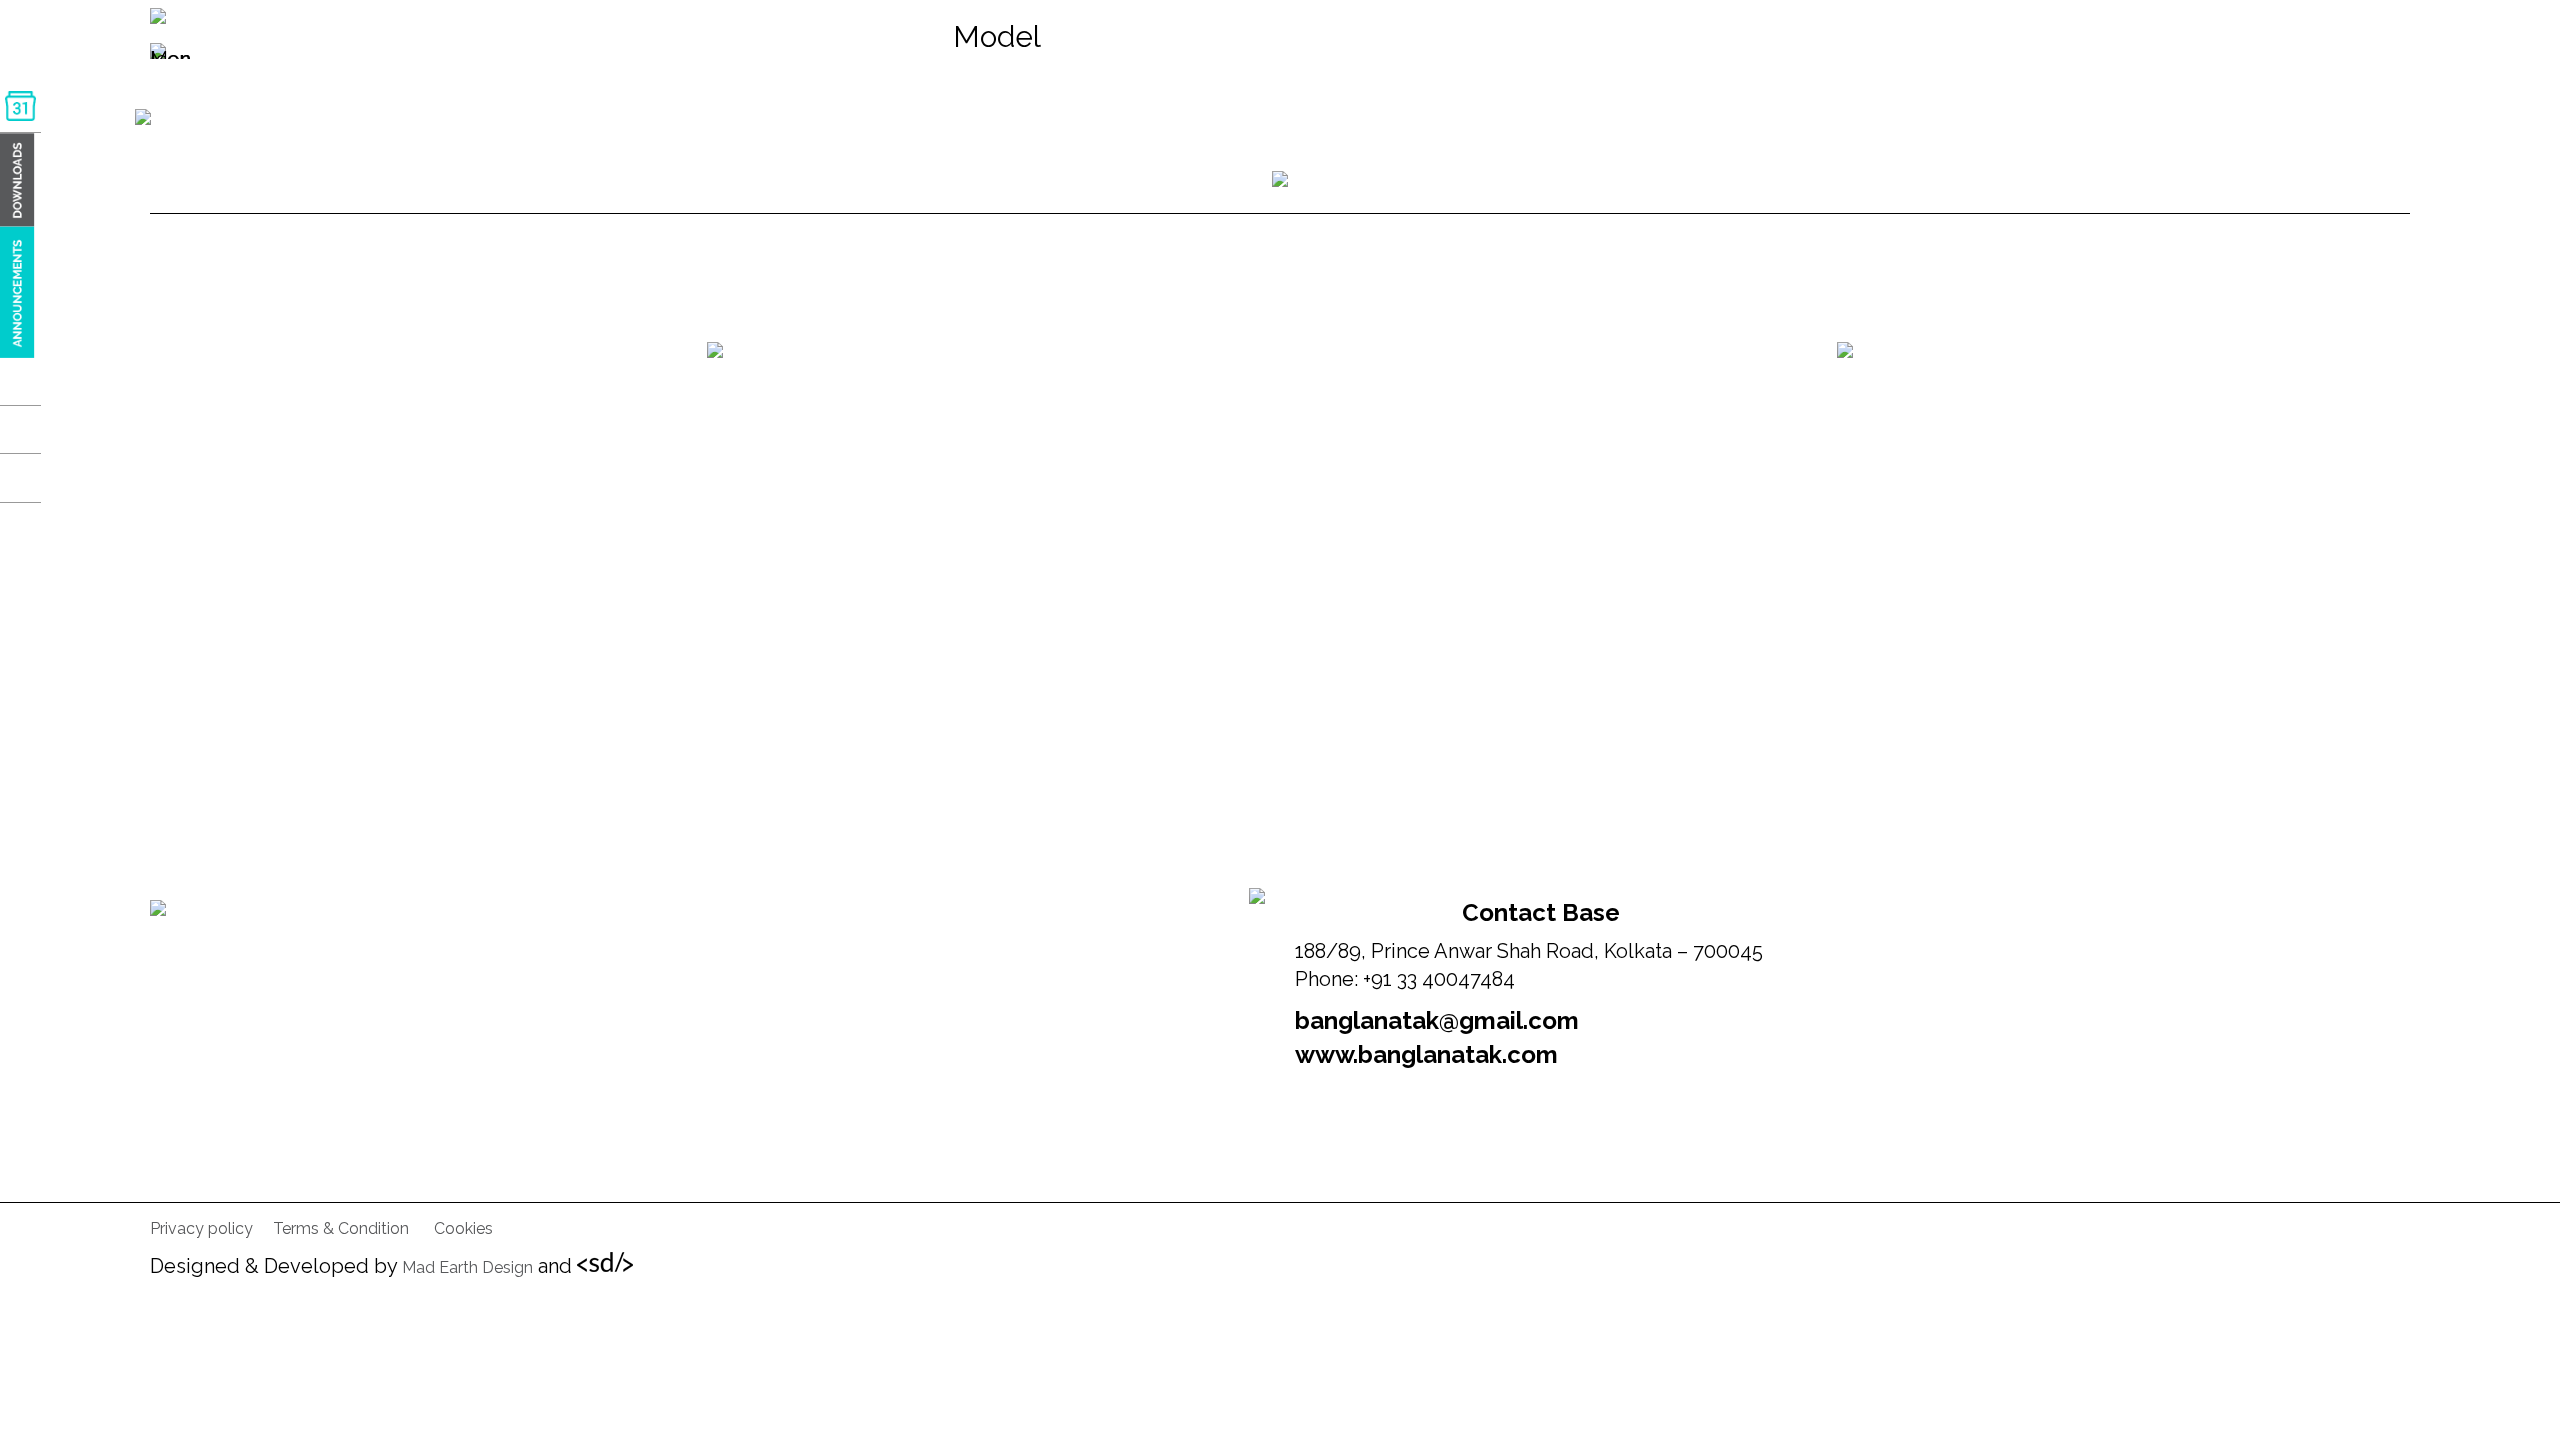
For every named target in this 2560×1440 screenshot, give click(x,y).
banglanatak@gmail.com (1437, 1020)
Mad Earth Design (467, 1267)
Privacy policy (201, 1228)
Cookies (463, 1228)
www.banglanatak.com (1426, 1054)
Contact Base (1541, 912)
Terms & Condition (341, 1228)
